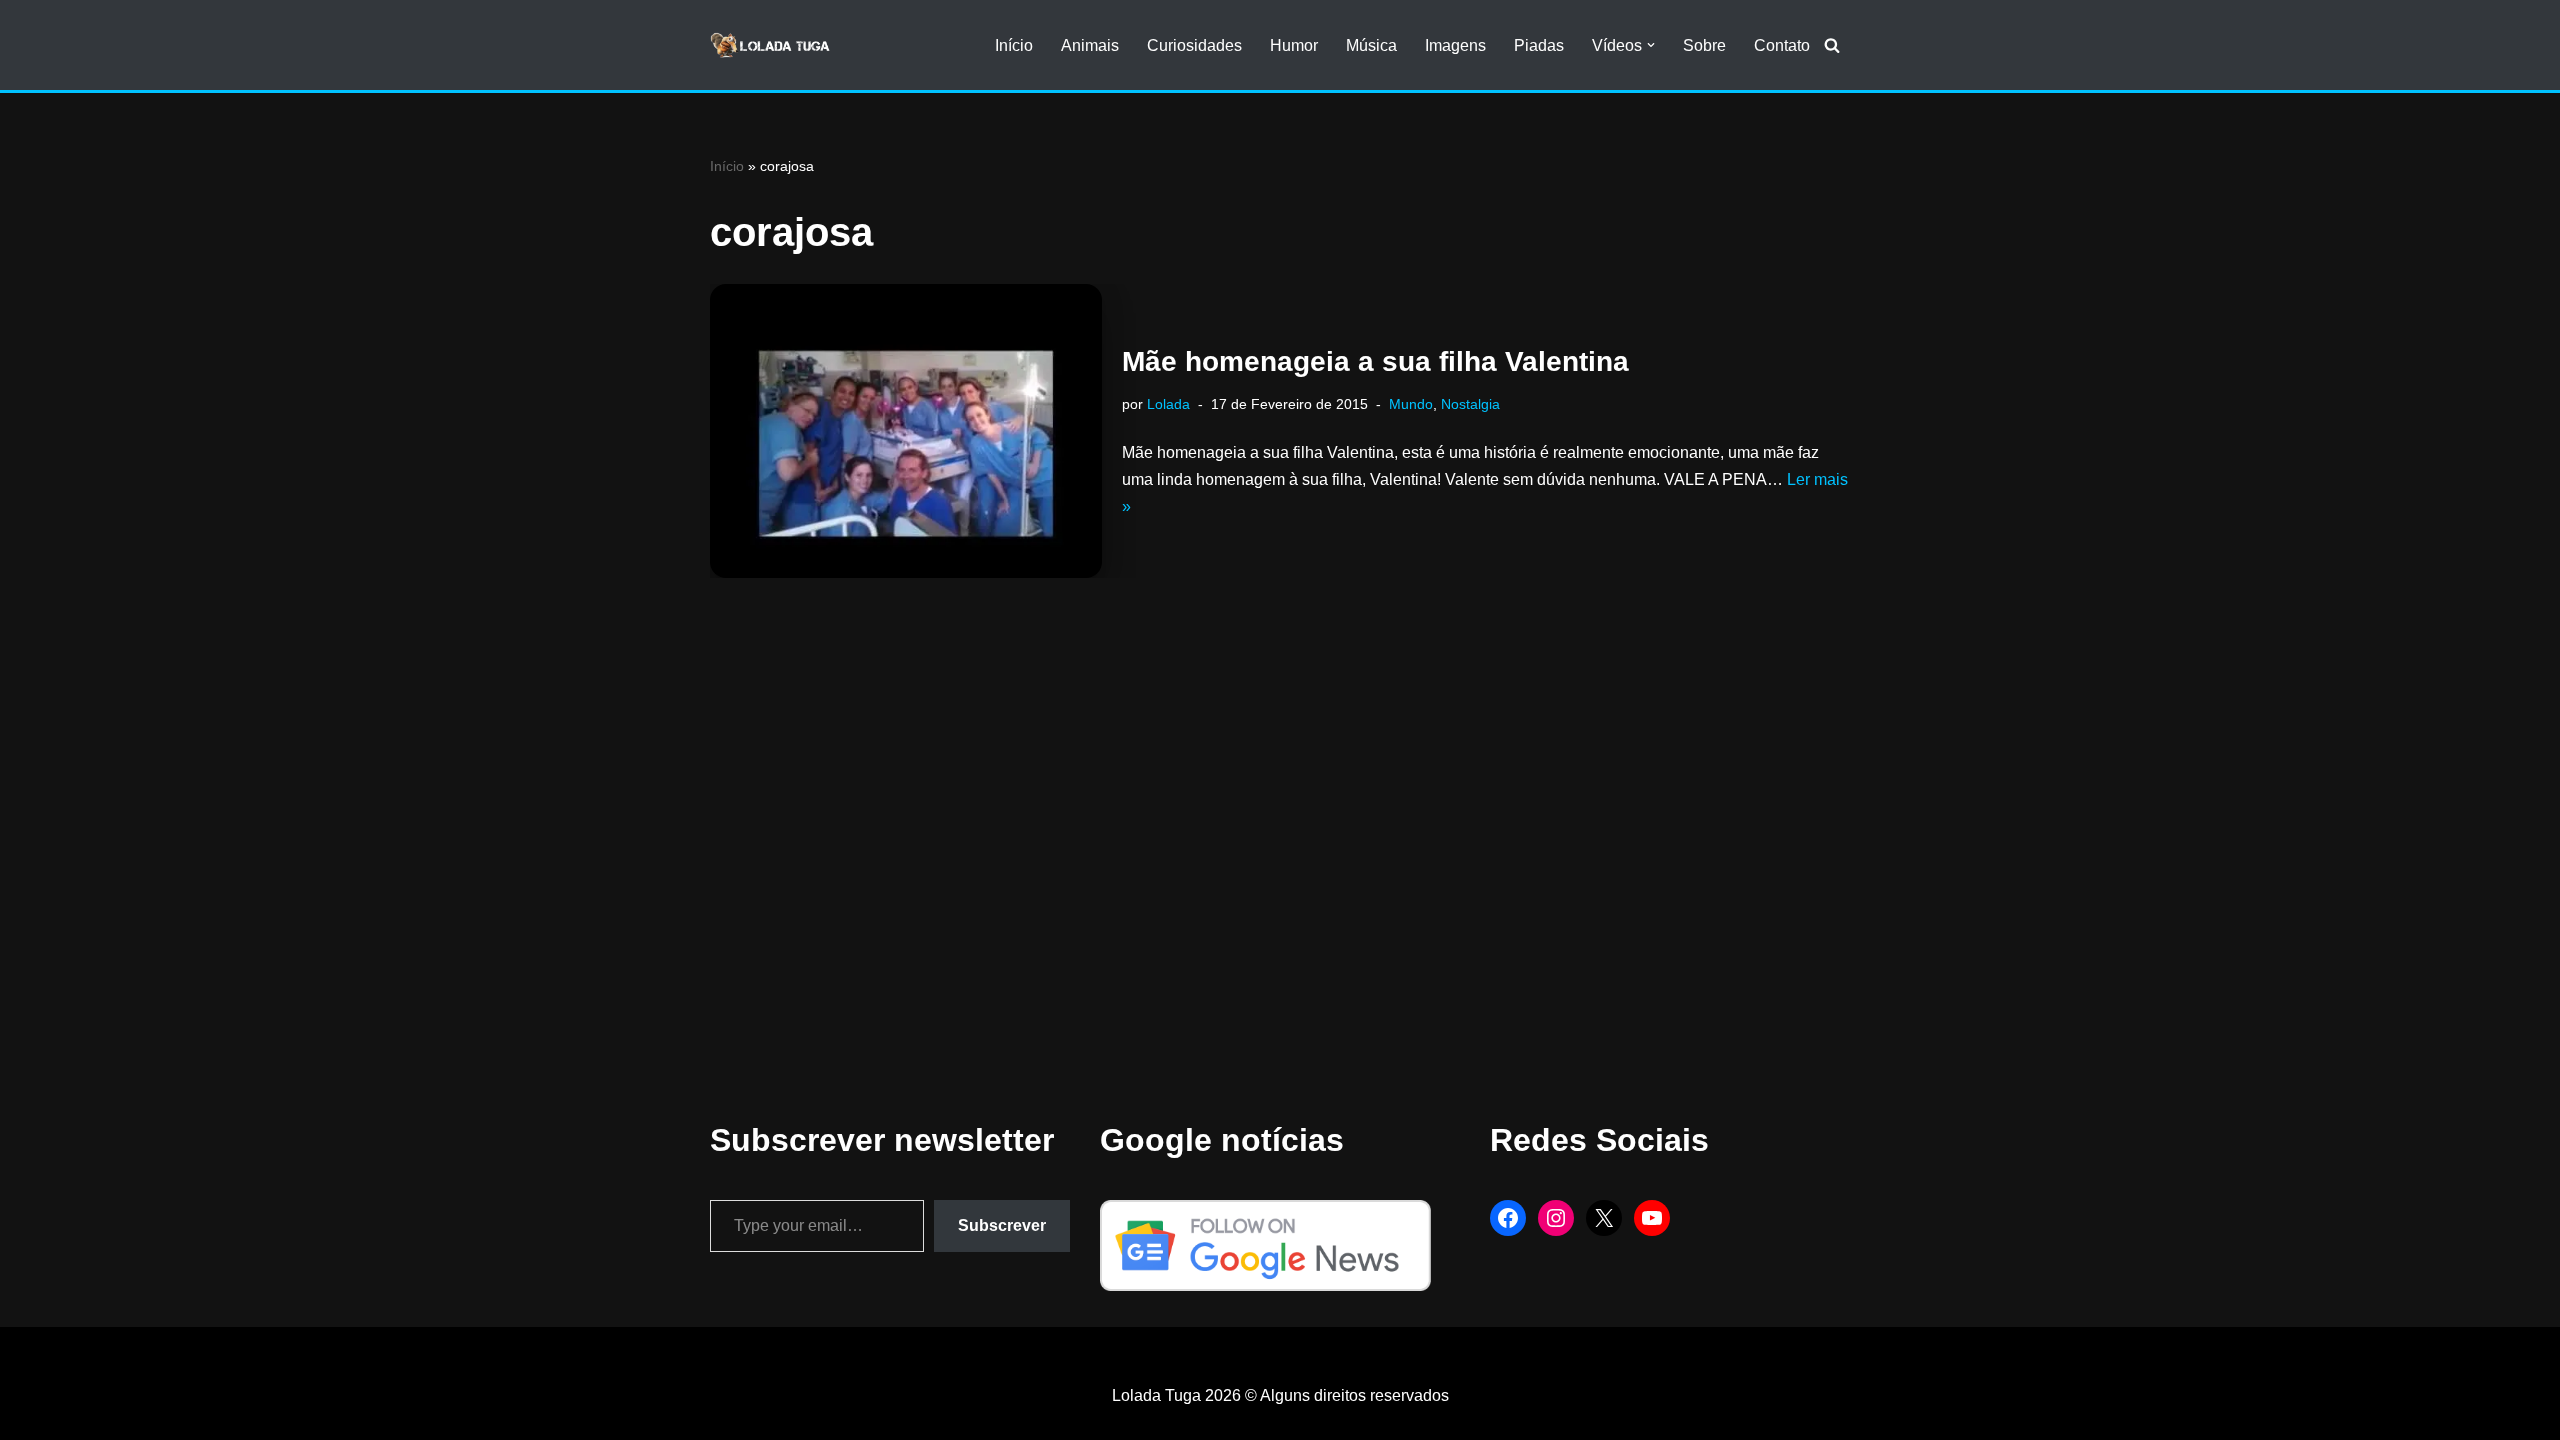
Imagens (1455, 45)
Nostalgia (1470, 404)
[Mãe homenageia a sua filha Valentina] (906, 431)
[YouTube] (1652, 1218)
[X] (1604, 1218)
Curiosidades (1194, 45)
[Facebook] (1508, 1218)
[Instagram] (1556, 1218)
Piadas (1539, 45)
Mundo (1411, 404)
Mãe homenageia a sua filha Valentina (1375, 361)
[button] (1651, 45)
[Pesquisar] (1832, 45)
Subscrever (1002, 1225)
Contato (1782, 45)
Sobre (1704, 45)
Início (1014, 45)
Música (1371, 45)
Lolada (1168, 404)
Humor (1294, 45)
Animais (1090, 45)
